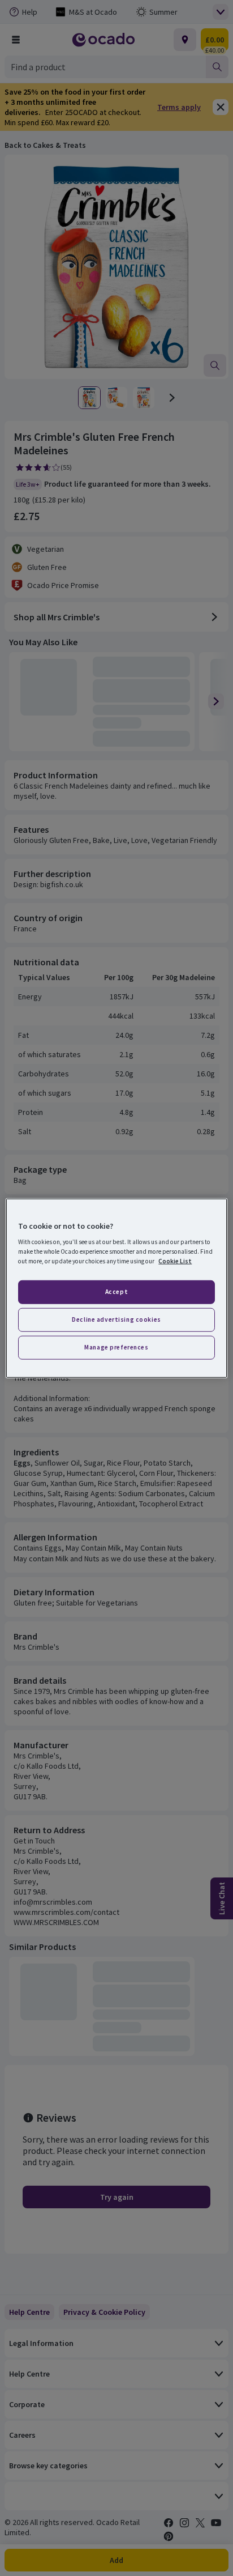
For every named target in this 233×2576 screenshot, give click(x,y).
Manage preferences (116, 1347)
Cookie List (175, 1261)
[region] (116, 1288)
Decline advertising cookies (116, 1319)
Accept (116, 1292)
